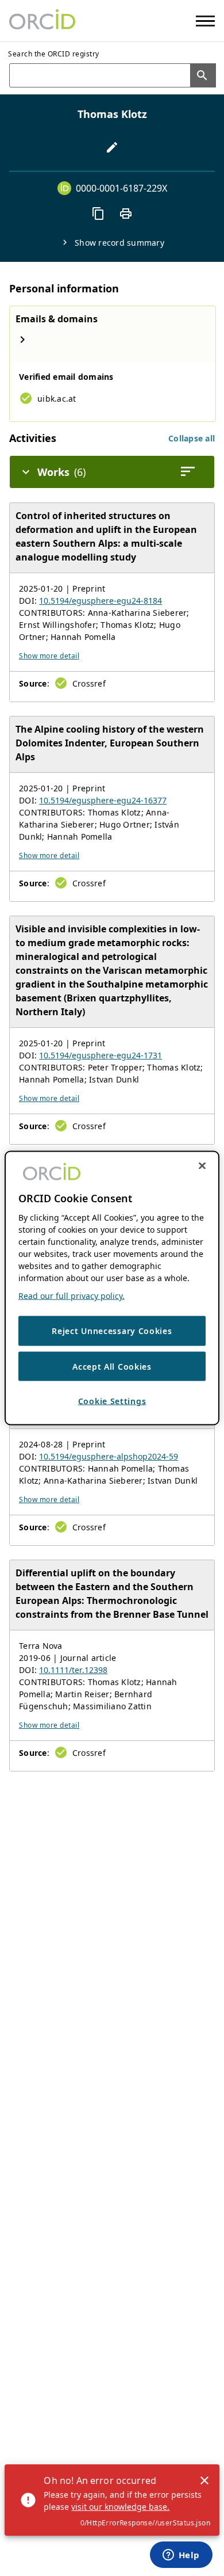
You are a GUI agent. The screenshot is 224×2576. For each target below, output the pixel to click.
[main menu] (205, 21)
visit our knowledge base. (120, 2507)
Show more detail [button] (49, 656)
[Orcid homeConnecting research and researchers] (42, 21)
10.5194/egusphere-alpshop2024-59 (109, 1456)
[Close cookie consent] (202, 1166)
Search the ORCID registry (54, 54)
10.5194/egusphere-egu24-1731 (101, 1055)
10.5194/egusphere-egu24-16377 (103, 800)
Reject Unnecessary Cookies (112, 1331)
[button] (192, 438)
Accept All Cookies (112, 1366)
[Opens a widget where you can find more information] (181, 2556)
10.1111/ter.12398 (73, 1670)
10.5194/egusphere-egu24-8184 (101, 601)
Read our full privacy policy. (72, 1296)
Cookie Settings (112, 1401)
